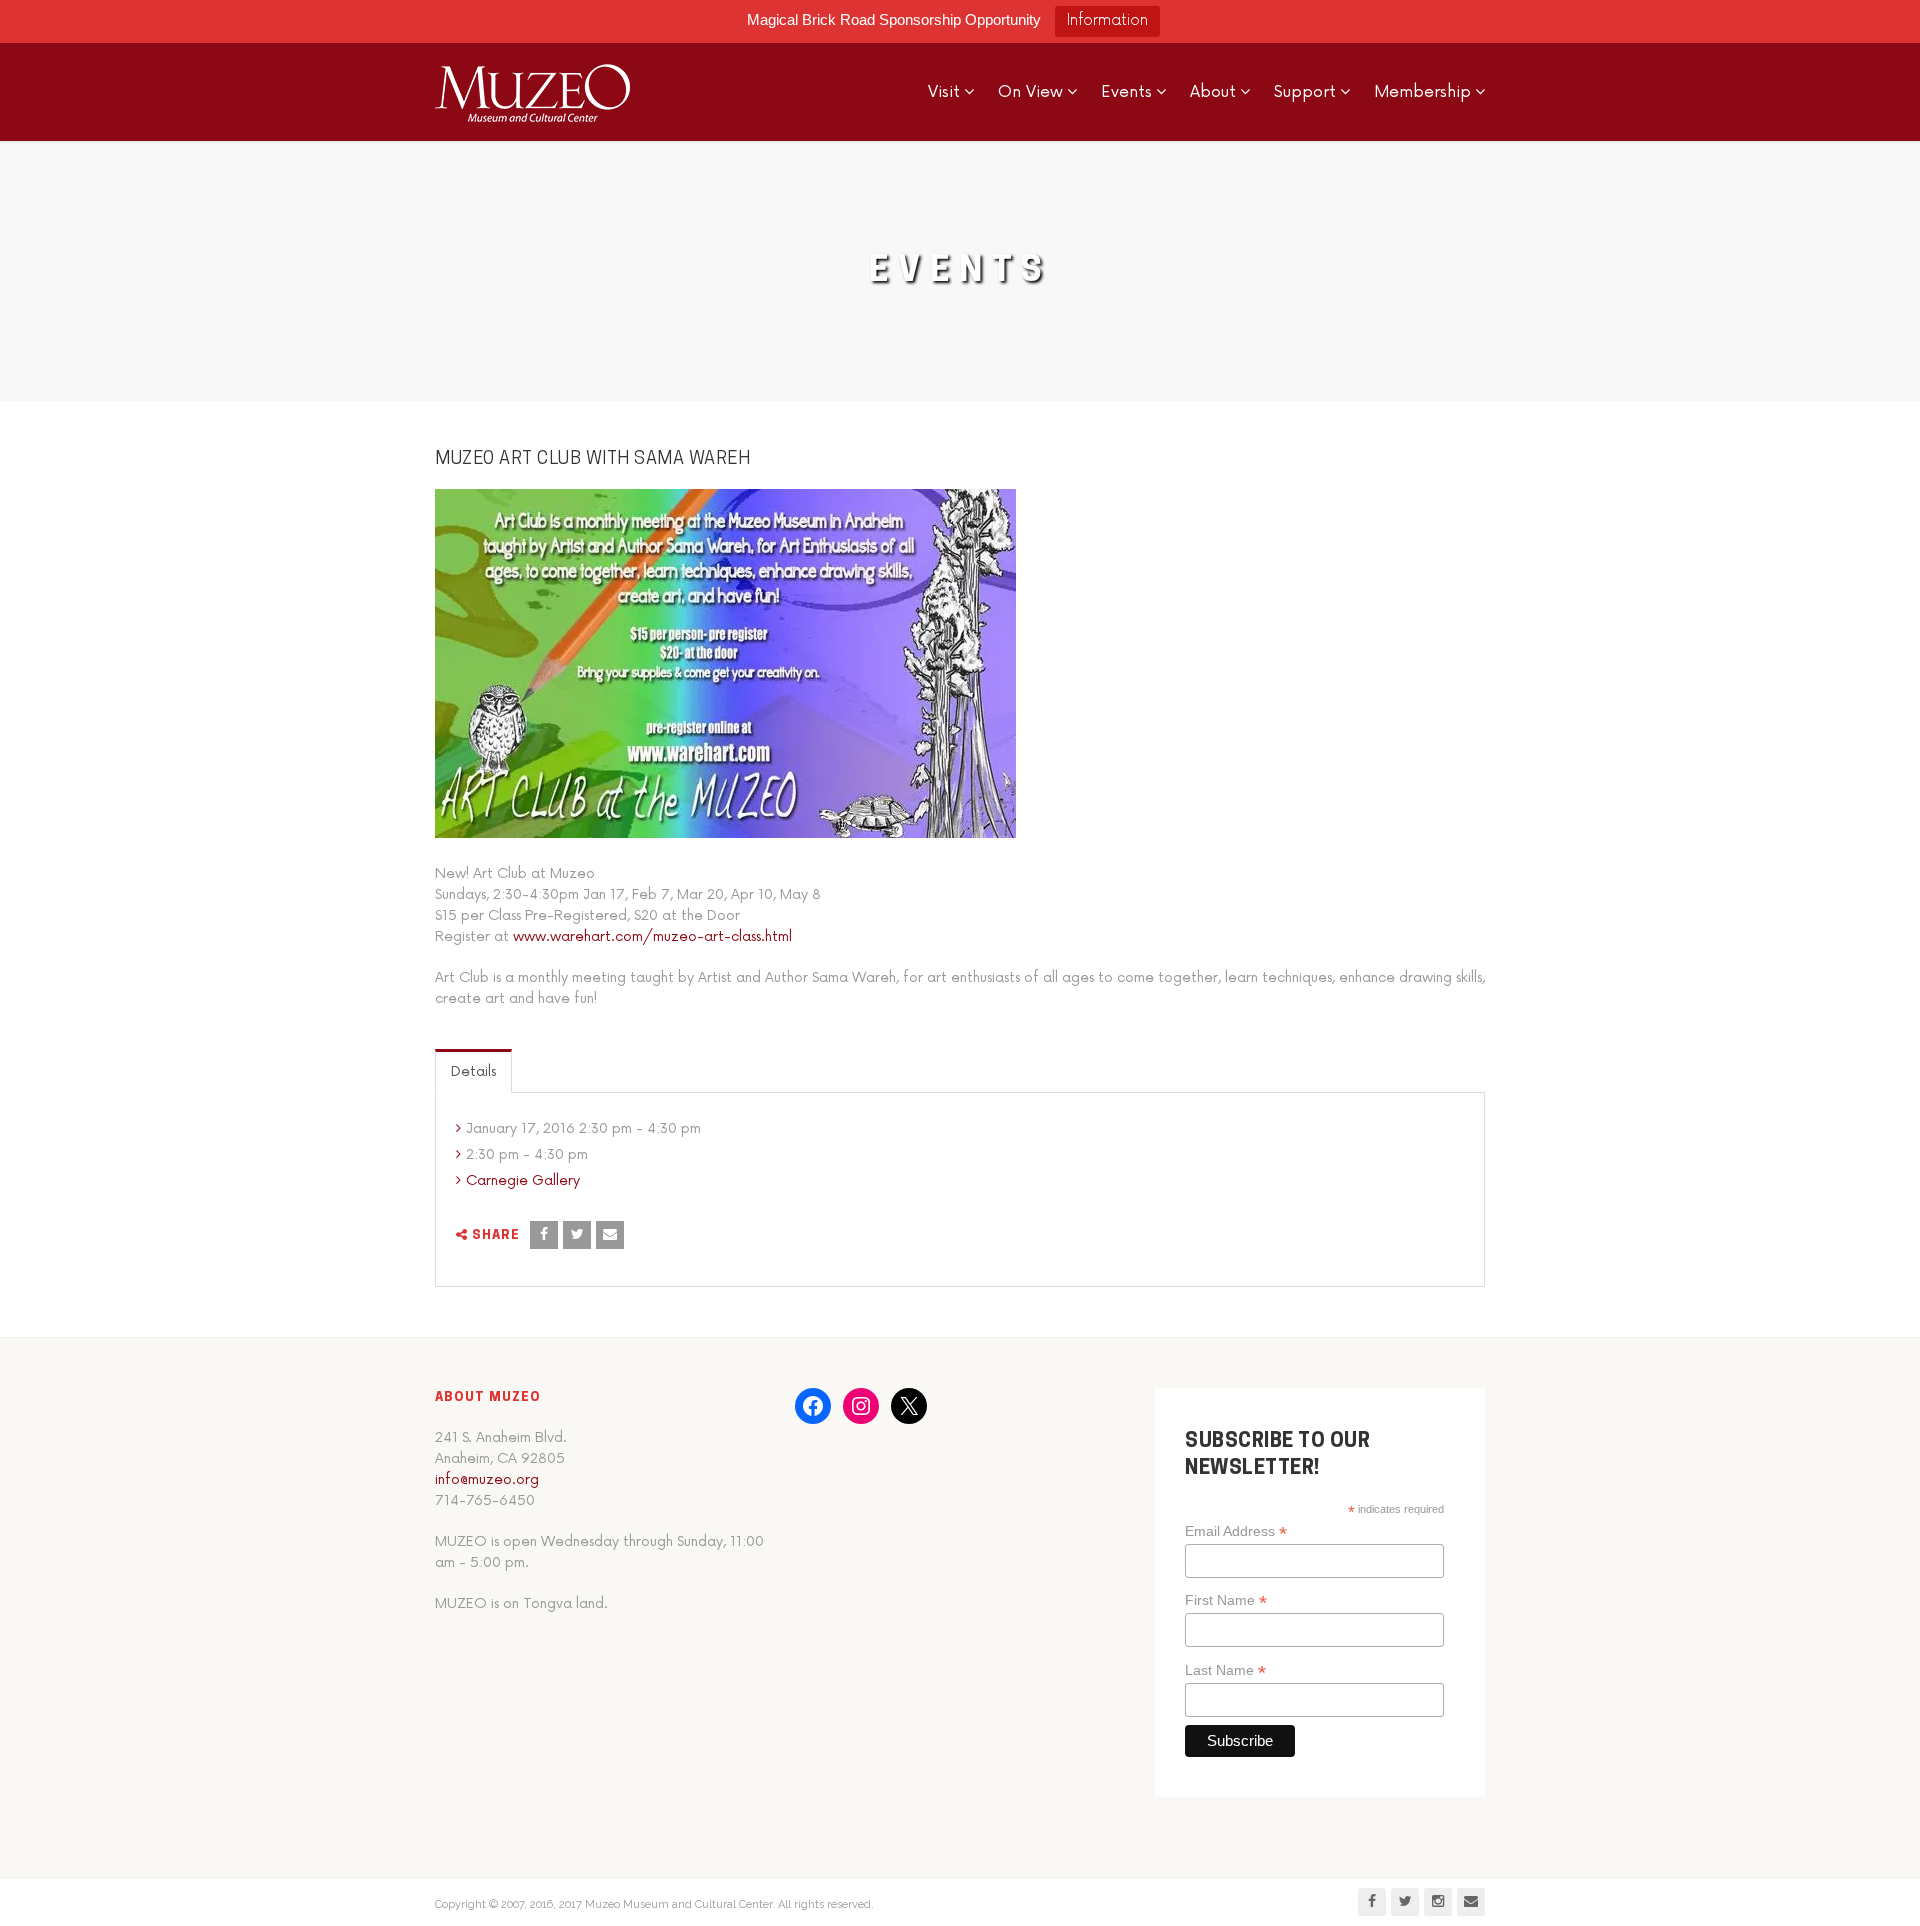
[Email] (610, 1235)
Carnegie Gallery (523, 1180)
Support (1305, 92)
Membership (1422, 92)
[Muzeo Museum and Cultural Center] (532, 92)
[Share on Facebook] (544, 1235)
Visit (944, 92)
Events (1126, 92)
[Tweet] (577, 1235)
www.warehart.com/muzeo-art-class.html (652, 936)
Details (473, 1071)
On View (1030, 92)
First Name (1226, 1600)
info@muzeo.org (487, 1479)
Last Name (1225, 1670)
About (1213, 92)
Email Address (1236, 1531)
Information (1107, 20)
